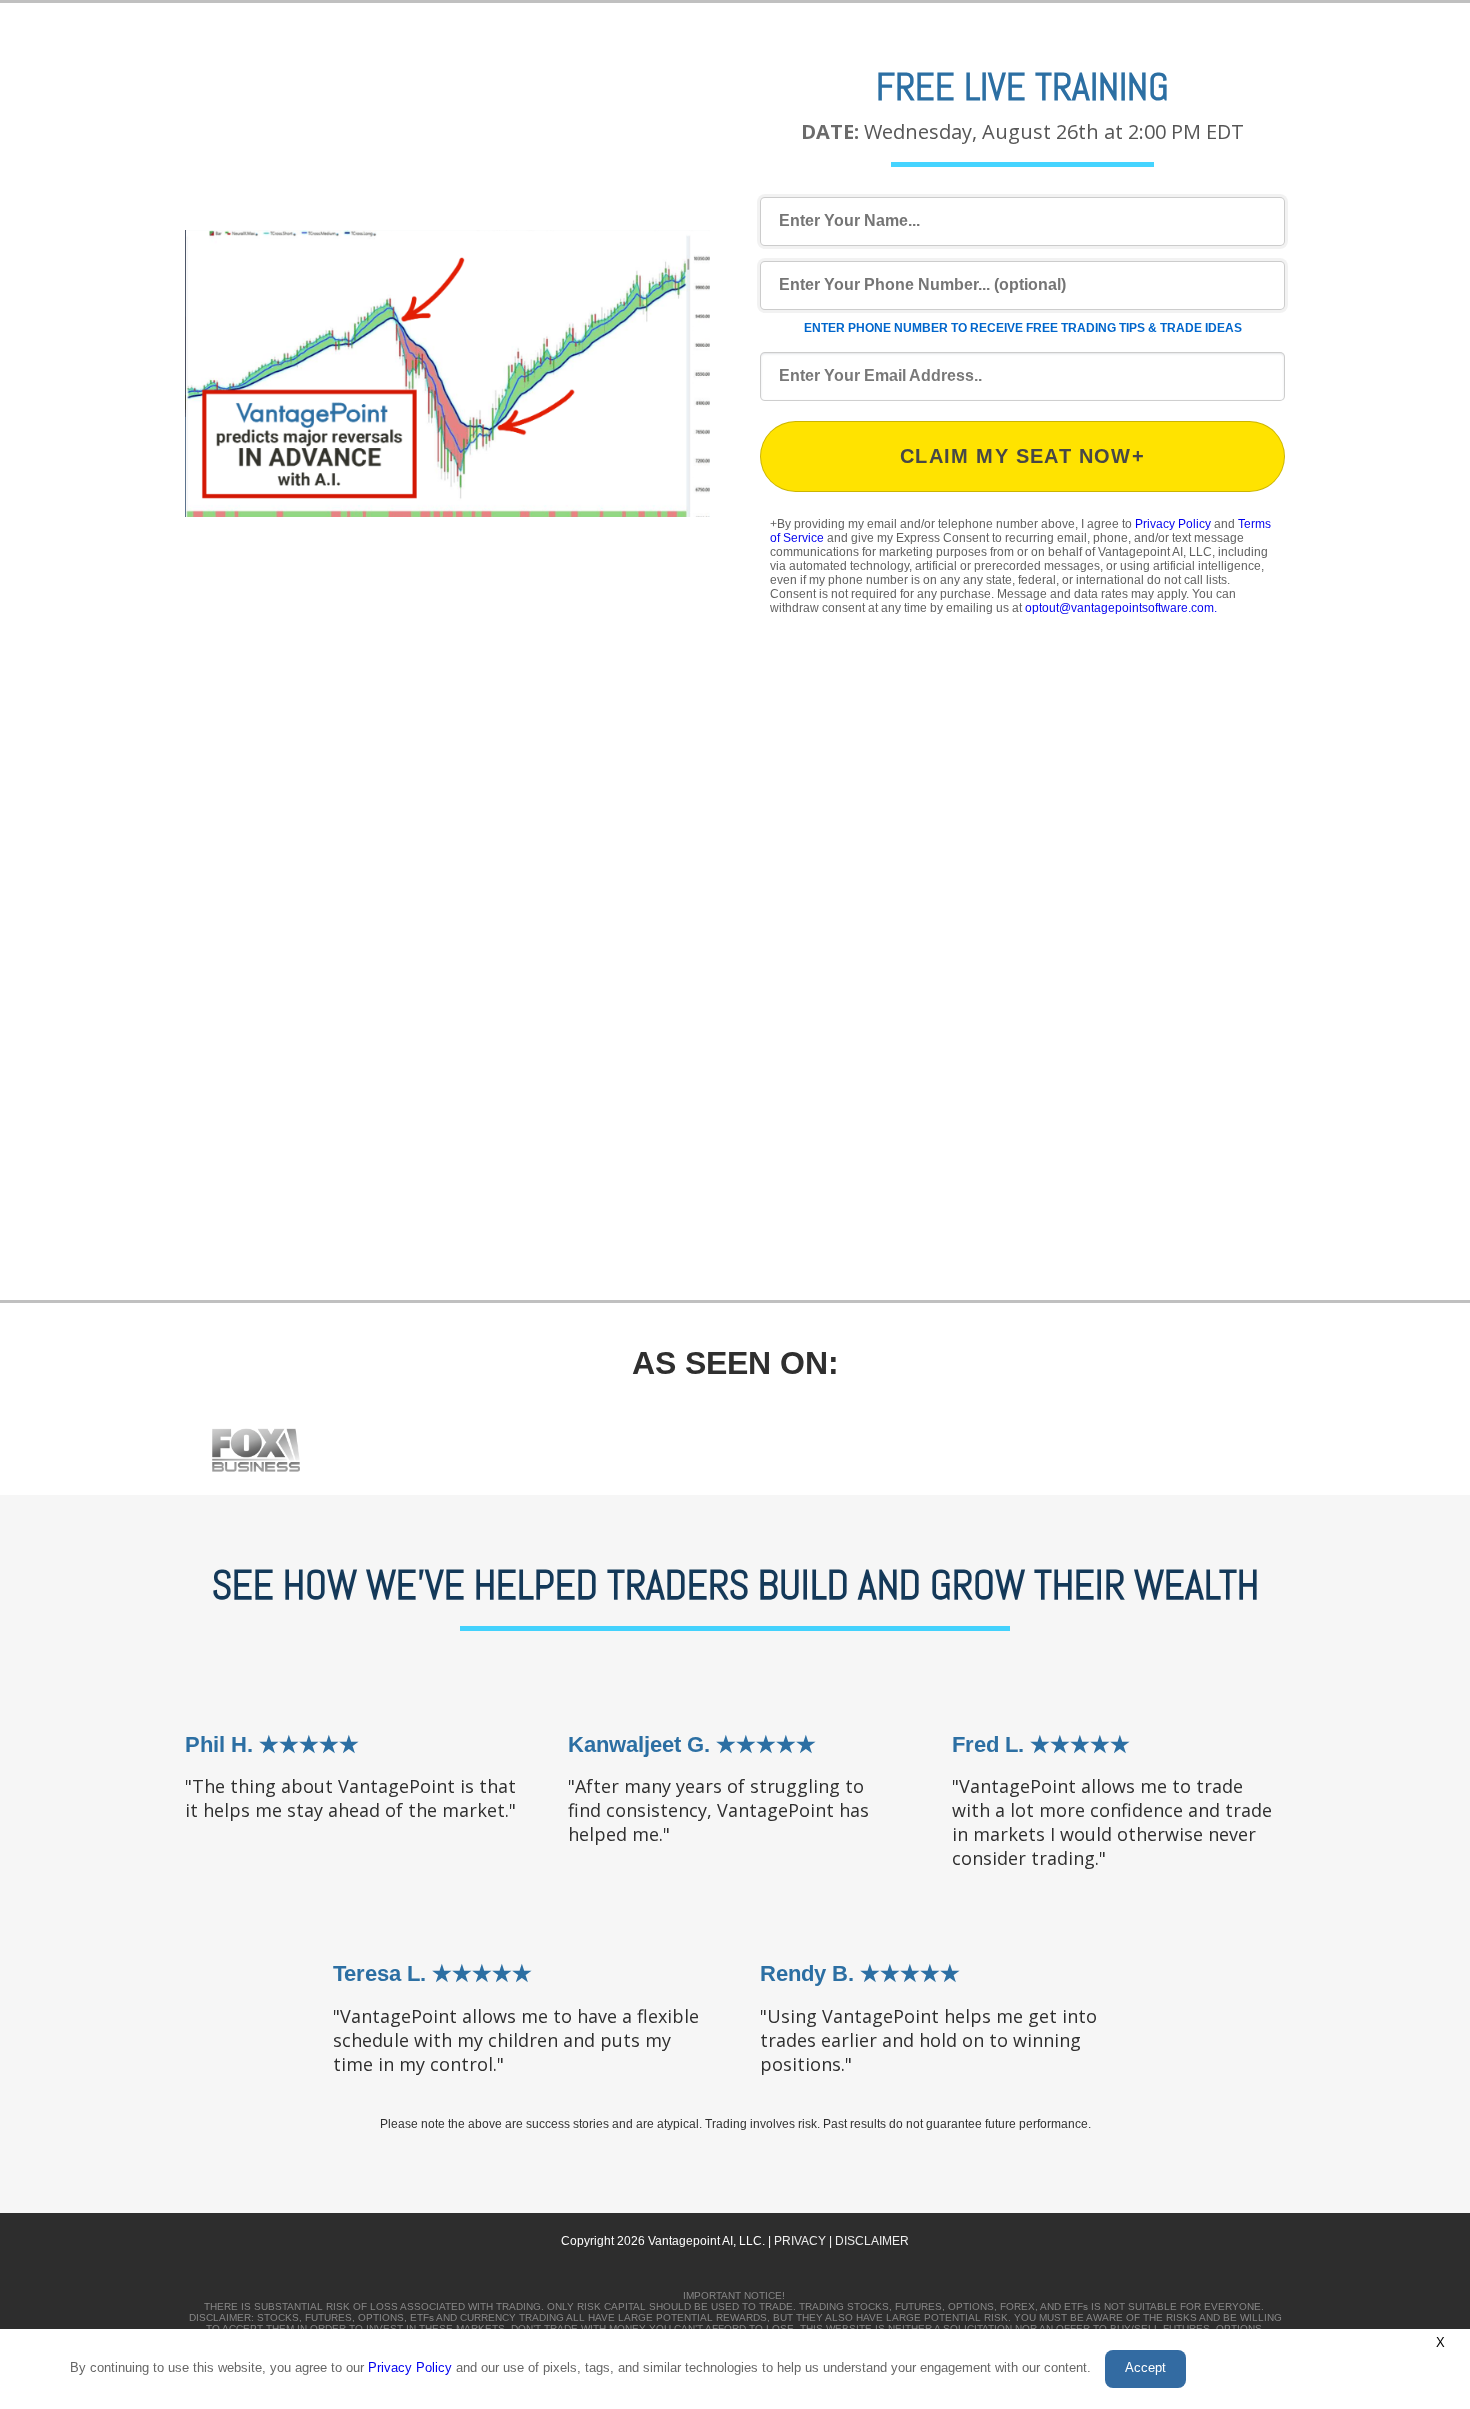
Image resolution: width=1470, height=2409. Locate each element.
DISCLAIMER (872, 2241)
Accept (1145, 2368)
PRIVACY (800, 2241)
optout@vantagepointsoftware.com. (1121, 608)
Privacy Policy (1173, 524)
